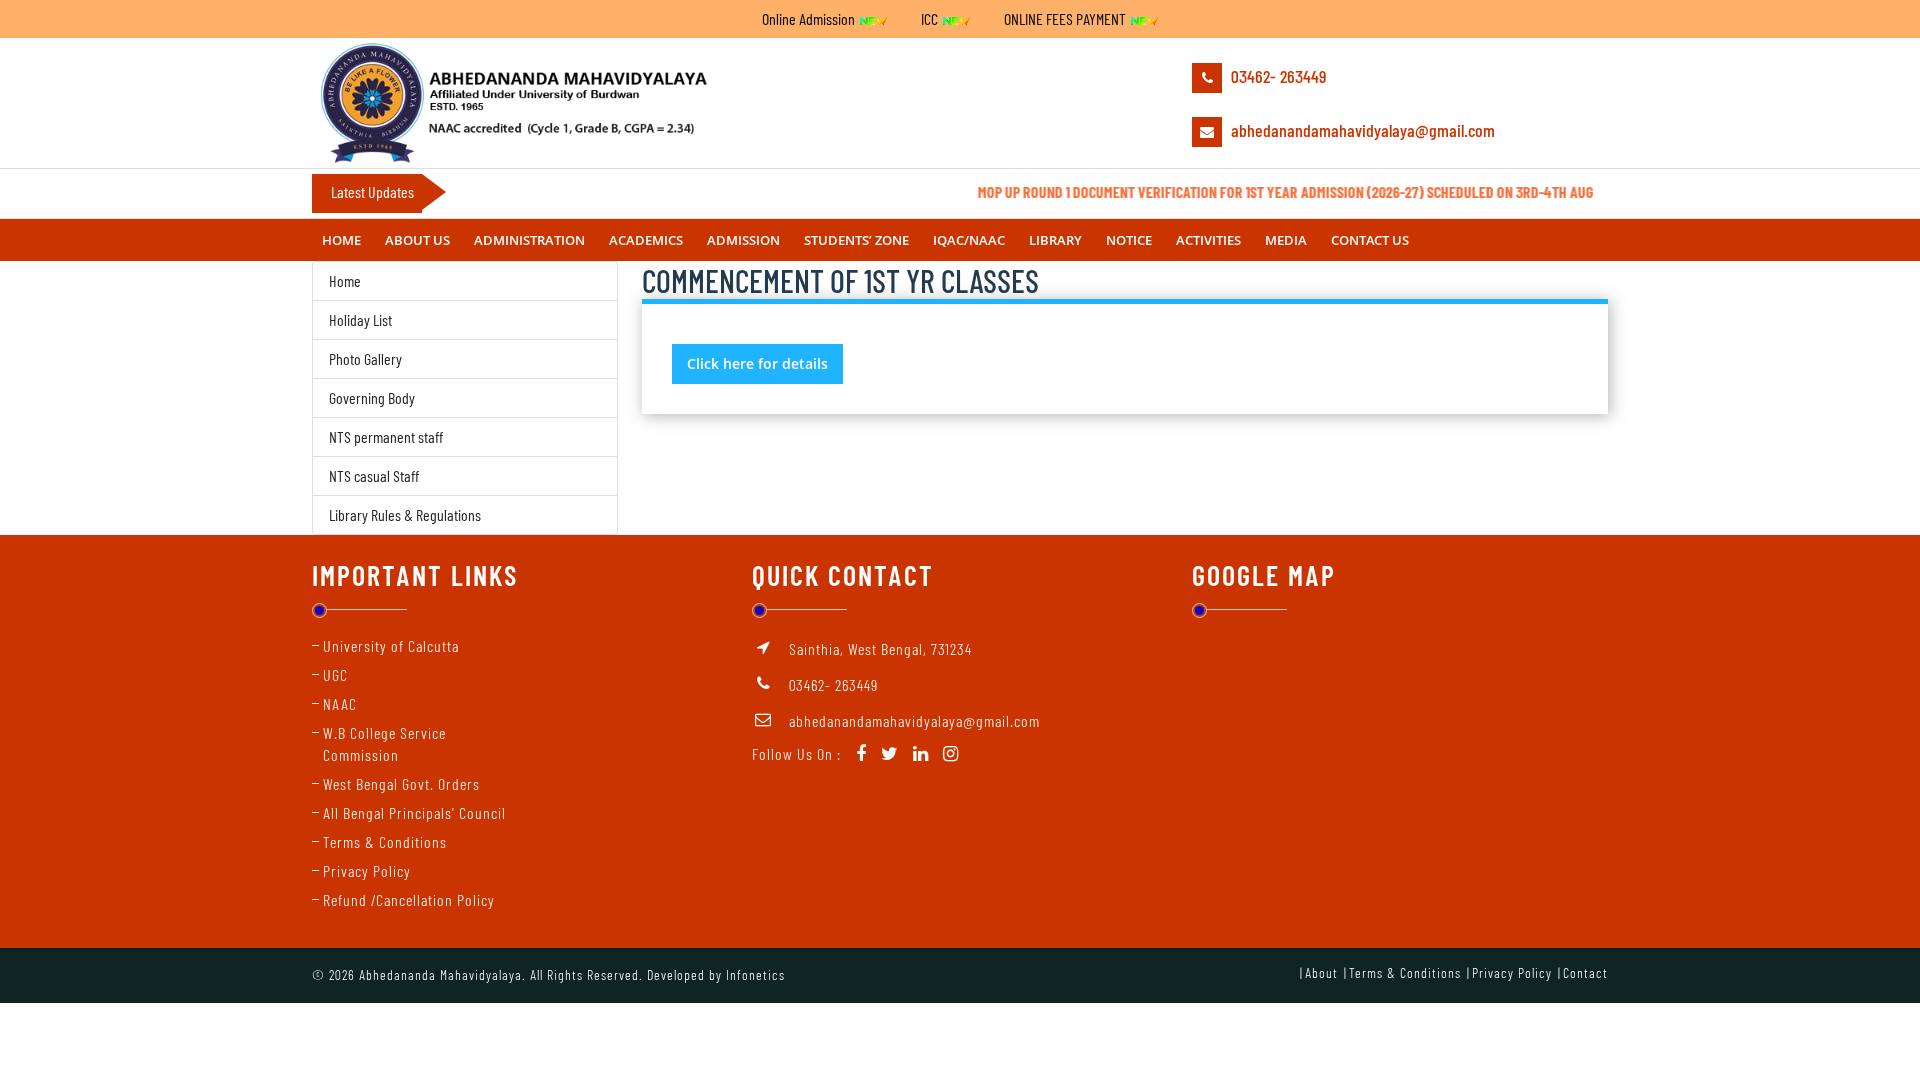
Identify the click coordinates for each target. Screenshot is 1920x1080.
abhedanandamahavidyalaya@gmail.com (1361, 130)
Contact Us (1370, 240)
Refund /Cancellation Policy (409, 899)
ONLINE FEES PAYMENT (1066, 18)
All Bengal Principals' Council (414, 812)
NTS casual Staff (374, 475)
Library (1055, 240)
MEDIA (1286, 240)
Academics (646, 240)
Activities (1208, 240)
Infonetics (755, 974)
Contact (1585, 972)
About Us (417, 240)
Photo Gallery (365, 358)
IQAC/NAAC (969, 240)
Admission (743, 240)
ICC (931, 18)
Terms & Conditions (385, 841)
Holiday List (360, 319)
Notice (1129, 240)
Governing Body (372, 397)
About (1321, 972)
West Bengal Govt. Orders (401, 783)
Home (341, 240)
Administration (529, 240)
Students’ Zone (856, 240)
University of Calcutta (391, 645)
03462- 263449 (1276, 76)
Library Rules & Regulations (405, 514)
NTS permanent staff (386, 436)
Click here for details (757, 363)
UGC (335, 674)
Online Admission (810, 18)
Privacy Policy (367, 870)
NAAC (340, 703)
